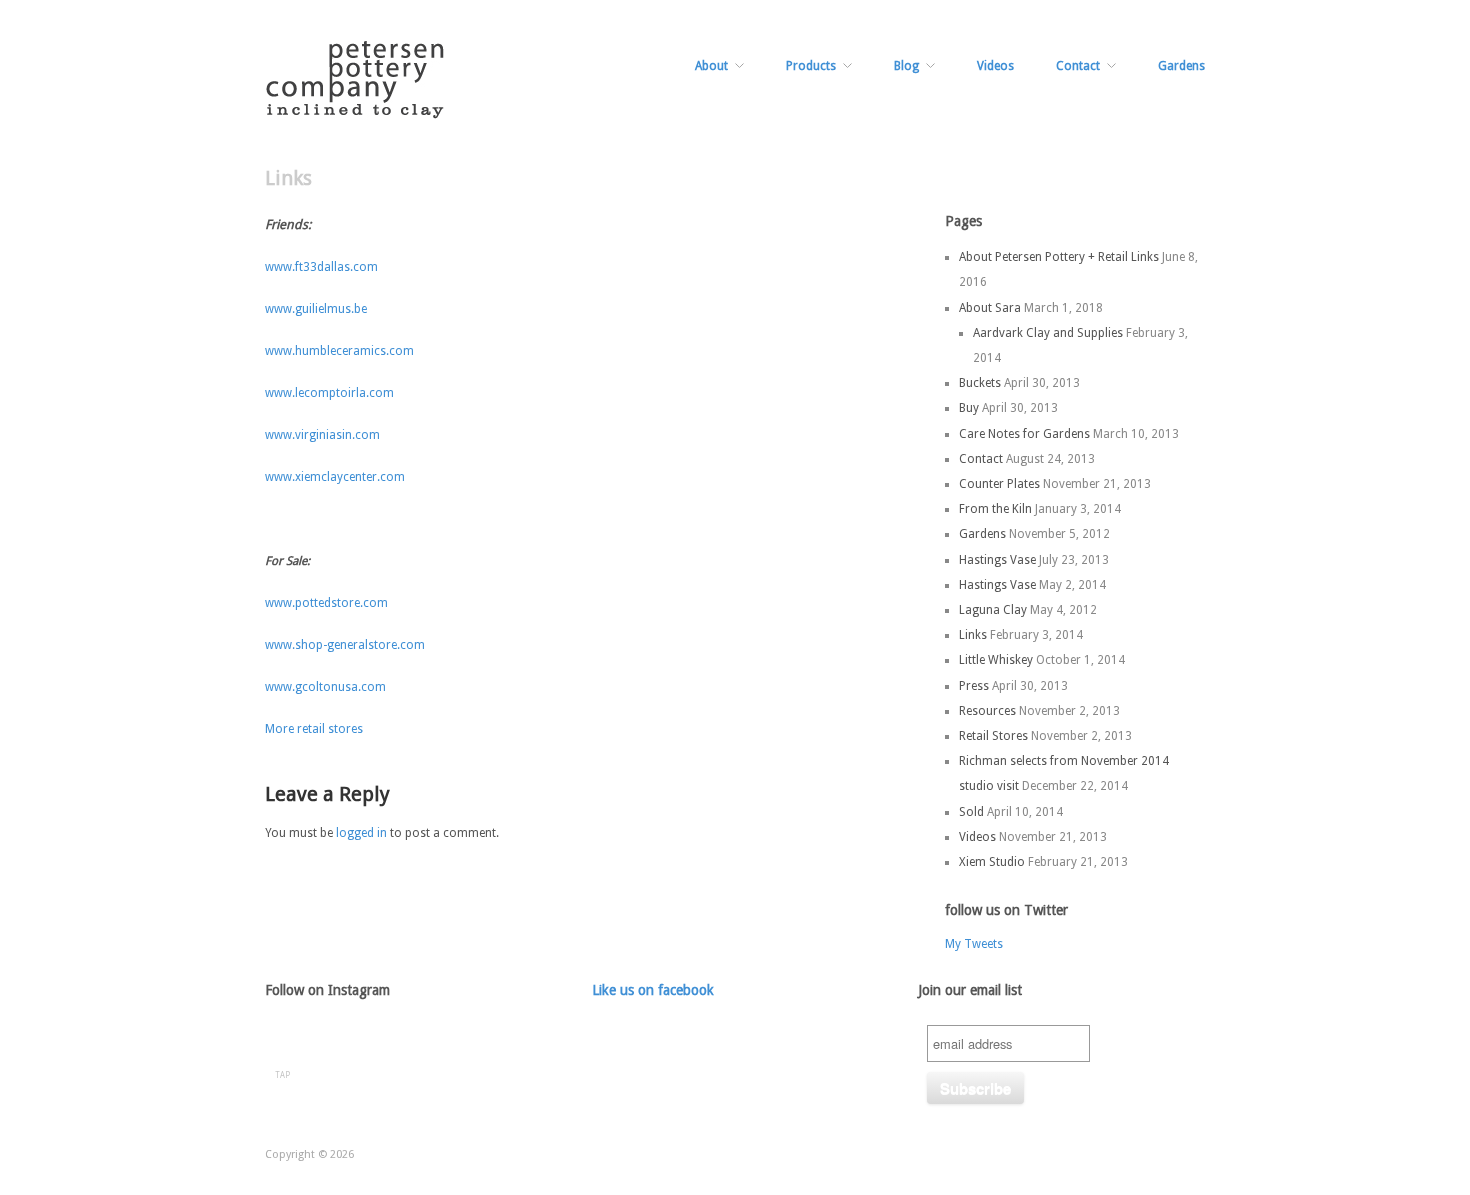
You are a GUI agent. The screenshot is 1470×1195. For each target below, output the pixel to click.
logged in (361, 833)
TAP (282, 1075)
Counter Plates (999, 484)
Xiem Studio (992, 862)
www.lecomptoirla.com (329, 393)
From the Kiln (995, 509)
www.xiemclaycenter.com (335, 477)
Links (973, 635)
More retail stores (314, 729)
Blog (906, 66)
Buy (969, 408)
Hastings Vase (997, 560)
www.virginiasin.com (322, 435)
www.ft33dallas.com (321, 267)
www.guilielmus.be (316, 309)
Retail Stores (993, 736)
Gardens (1181, 66)
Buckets (980, 383)
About (711, 66)
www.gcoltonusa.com (325, 687)
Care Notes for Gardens (1024, 434)
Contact (1078, 66)
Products (811, 66)
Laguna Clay (993, 610)
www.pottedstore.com (326, 603)
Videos (995, 66)
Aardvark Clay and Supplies (1048, 333)
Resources (987, 711)
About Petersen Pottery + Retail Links (1059, 257)
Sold (971, 812)
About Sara (990, 308)
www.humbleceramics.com (339, 351)
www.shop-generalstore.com (345, 645)
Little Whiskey (996, 660)
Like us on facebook (653, 990)
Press (974, 686)
